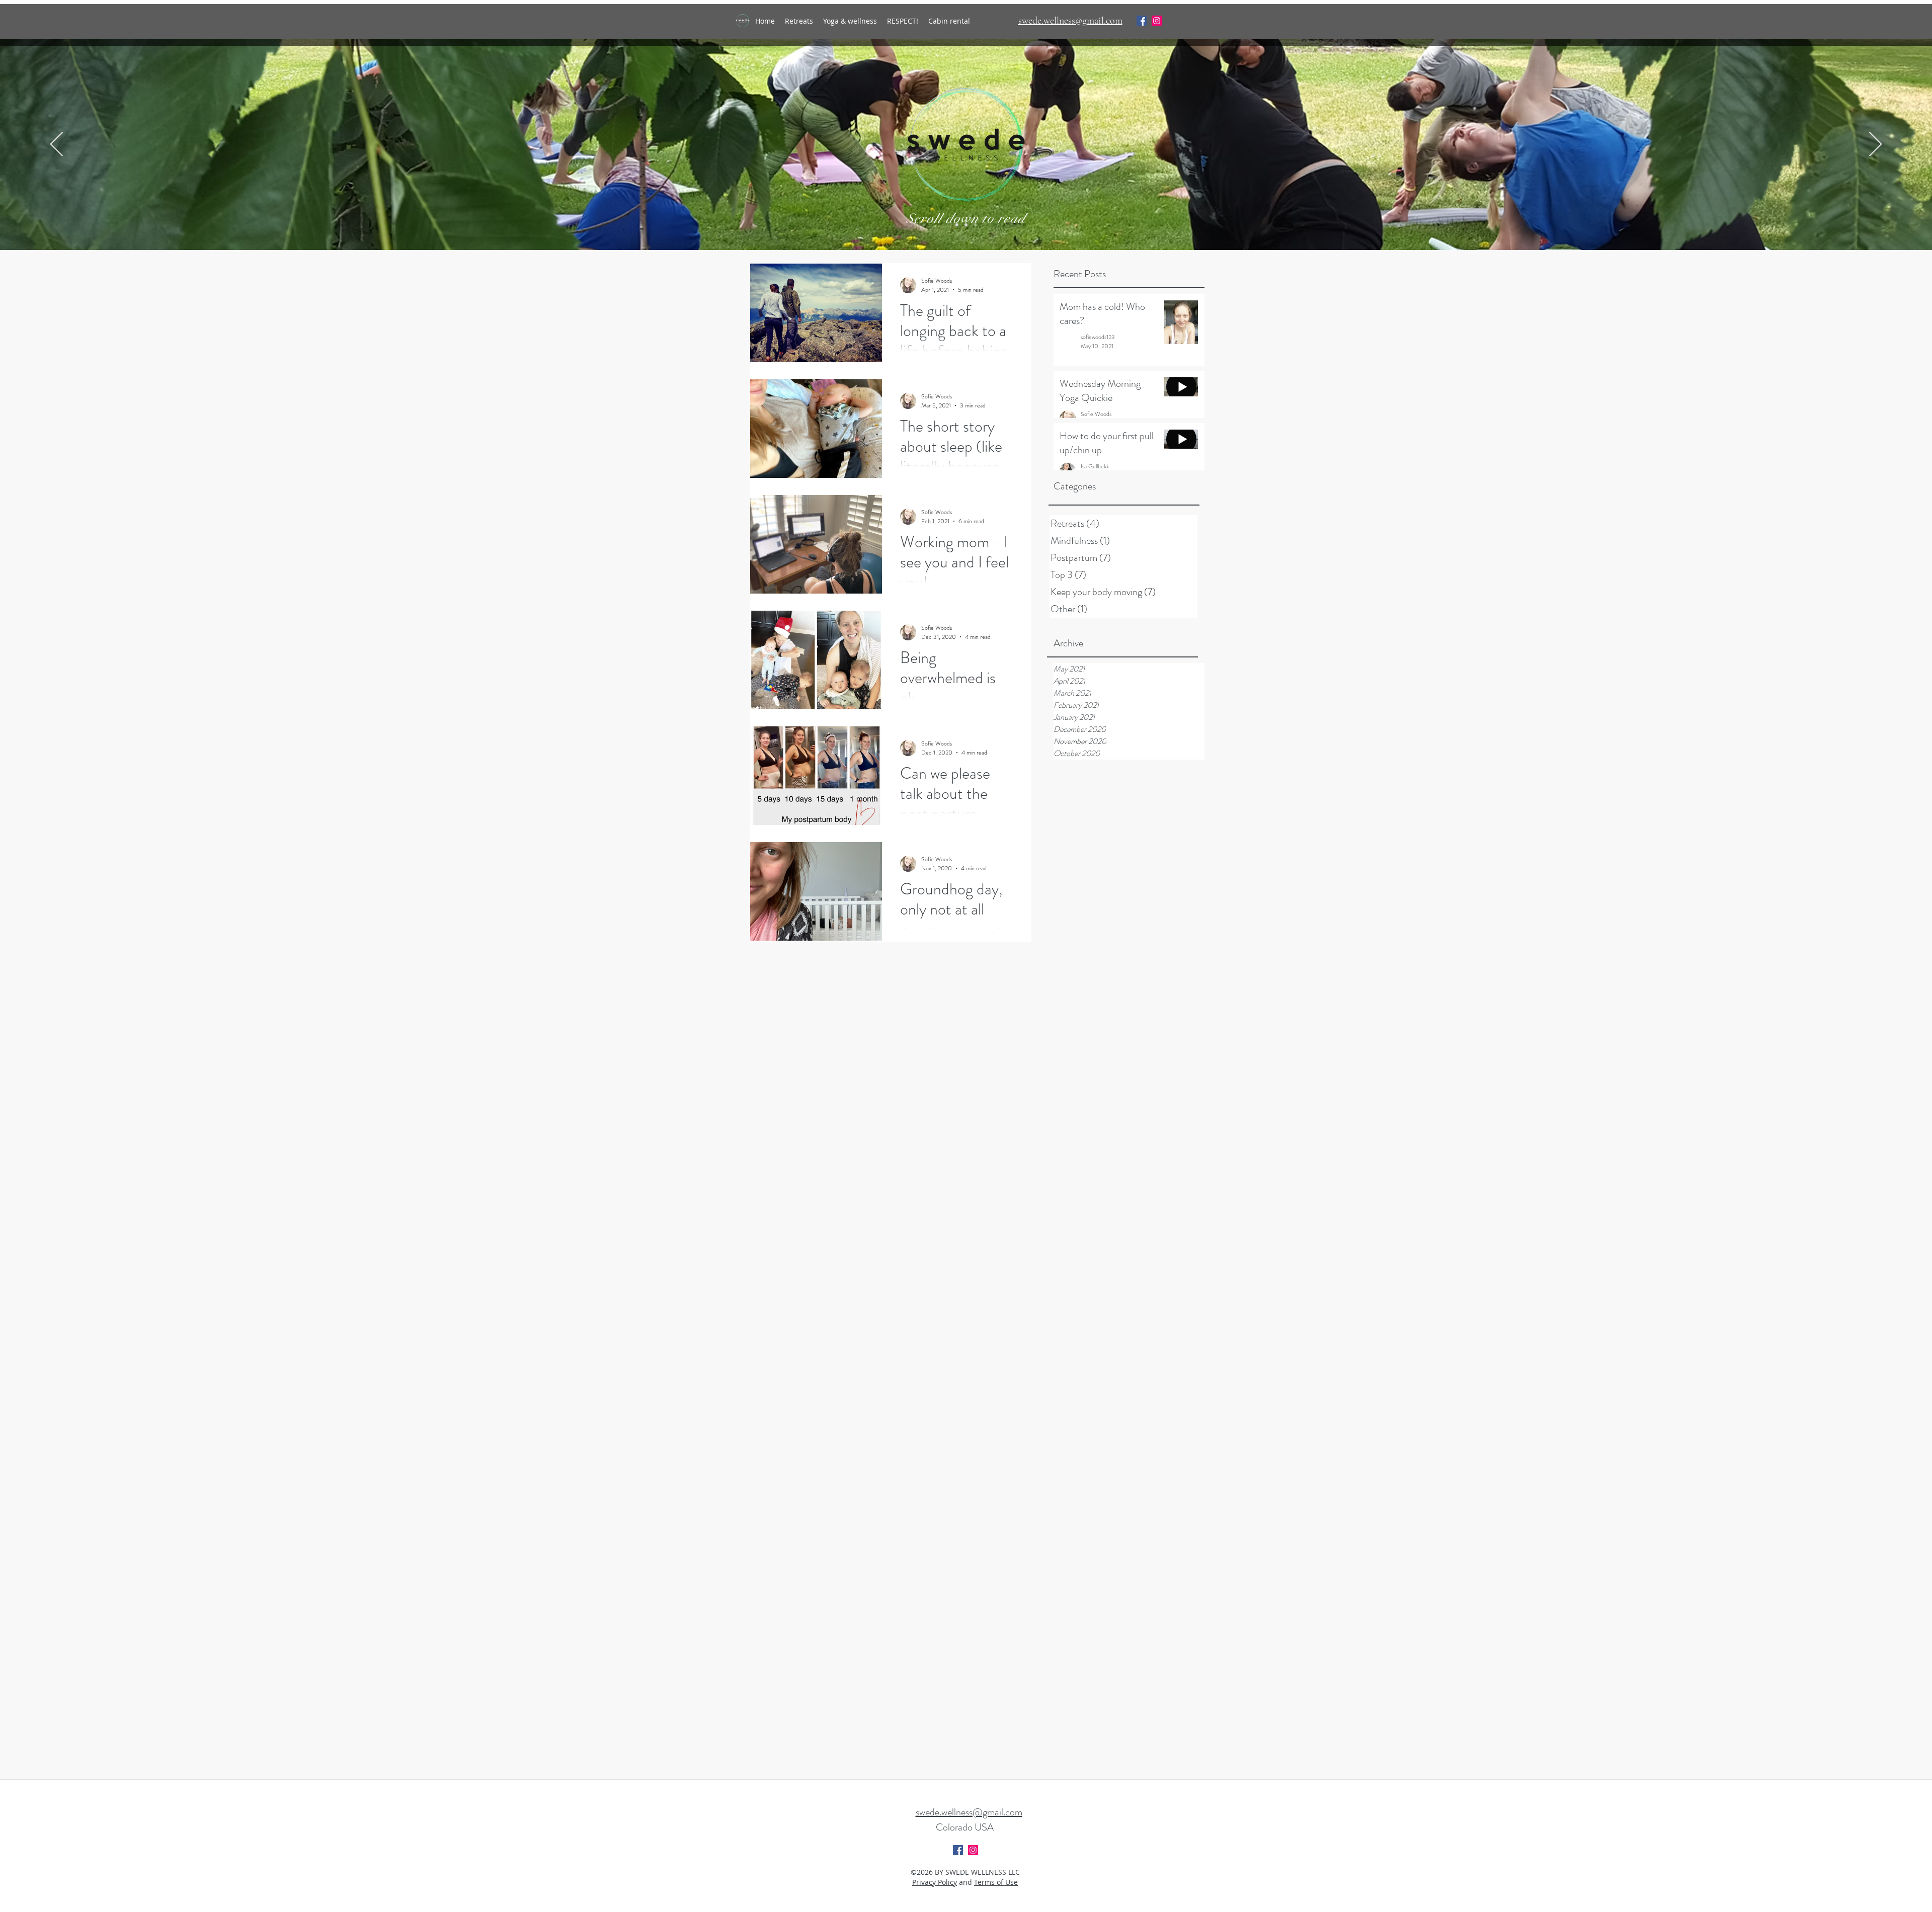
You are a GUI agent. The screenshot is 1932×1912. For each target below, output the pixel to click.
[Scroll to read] (966, 225)
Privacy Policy (935, 1882)
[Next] (1875, 145)
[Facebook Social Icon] (1142, 21)
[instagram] (1157, 21)
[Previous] (57, 145)
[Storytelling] (975, 225)
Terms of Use (996, 1882)
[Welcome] (957, 225)
